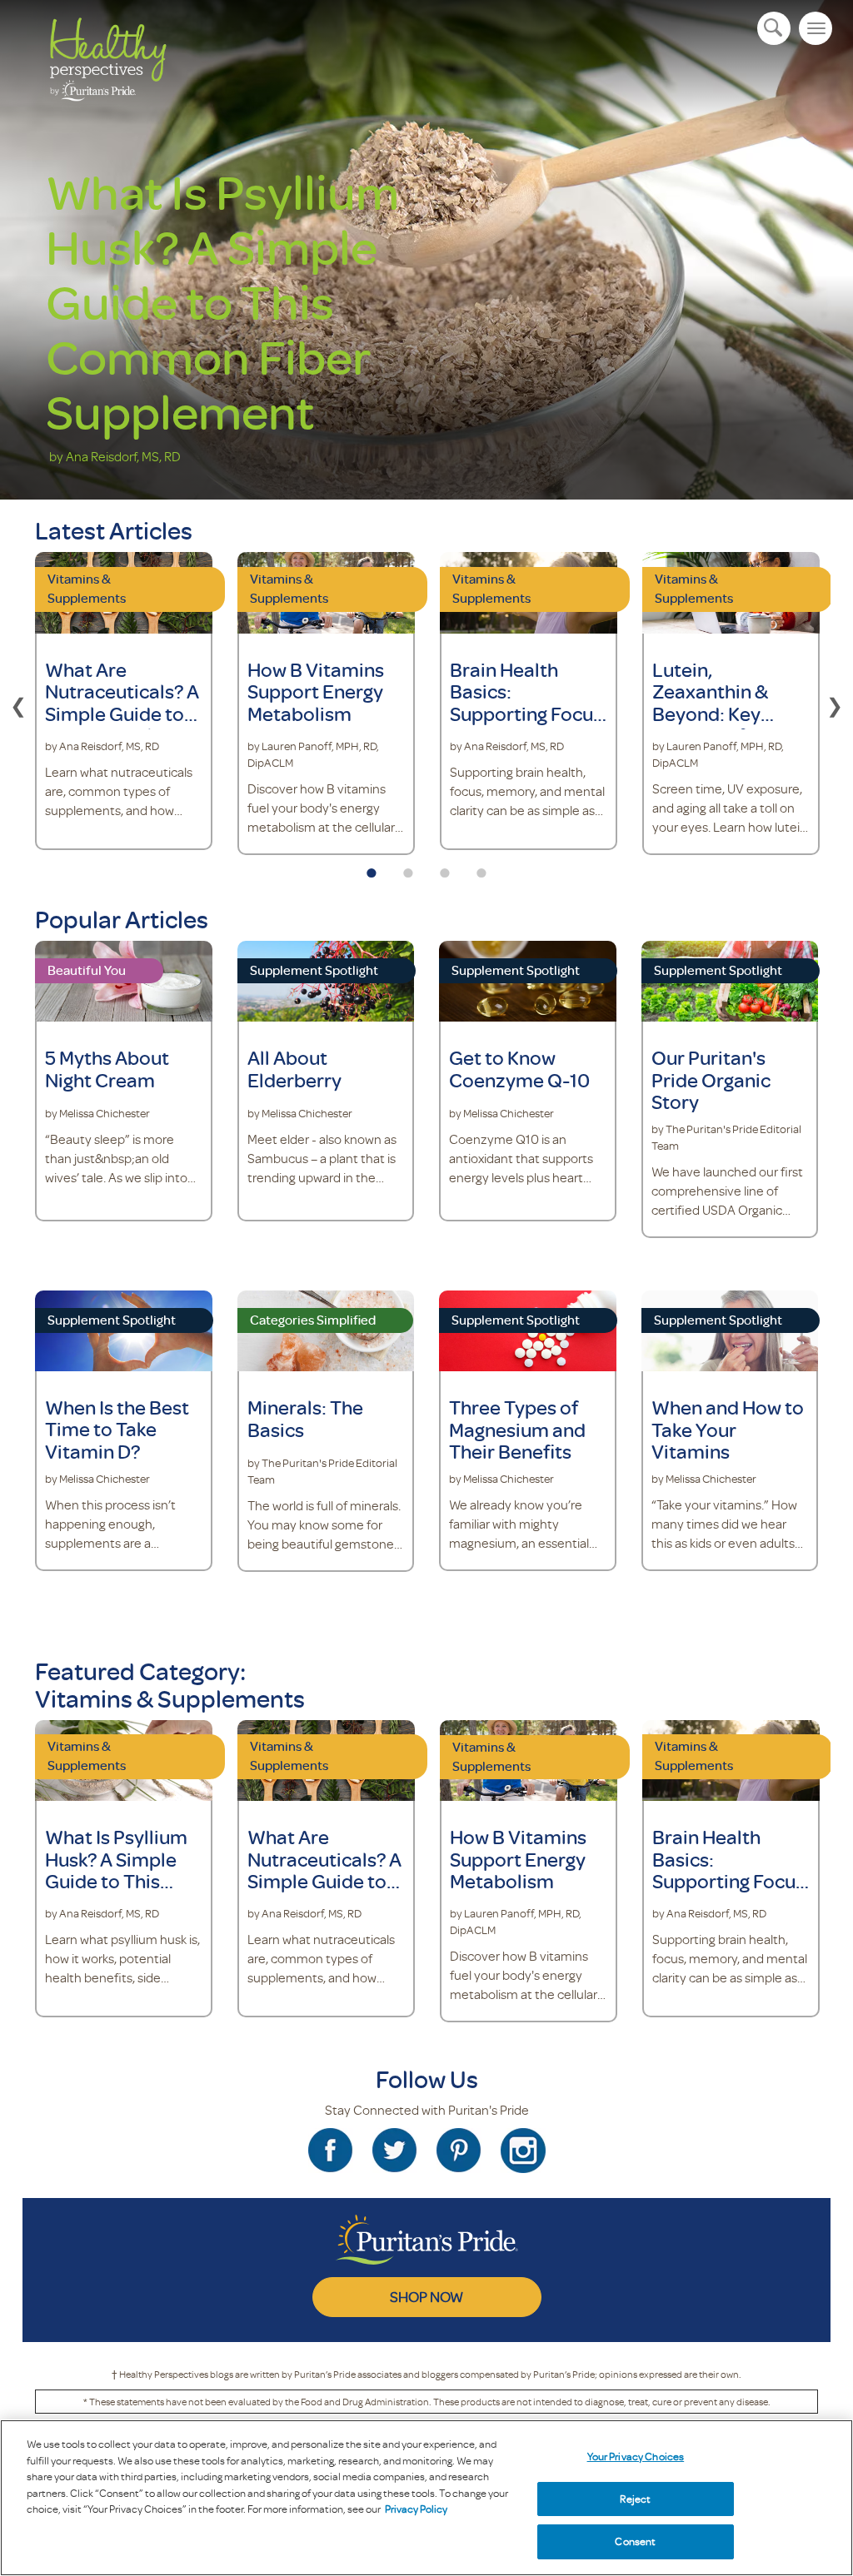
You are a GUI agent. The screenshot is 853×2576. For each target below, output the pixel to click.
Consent (635, 2541)
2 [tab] (408, 868)
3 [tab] (445, 868)
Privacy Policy (416, 2509)
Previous (18, 704)
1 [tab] (372, 868)
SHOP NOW (426, 2296)
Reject (635, 2499)
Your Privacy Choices (636, 2456)
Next (835, 704)
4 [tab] (481, 868)
